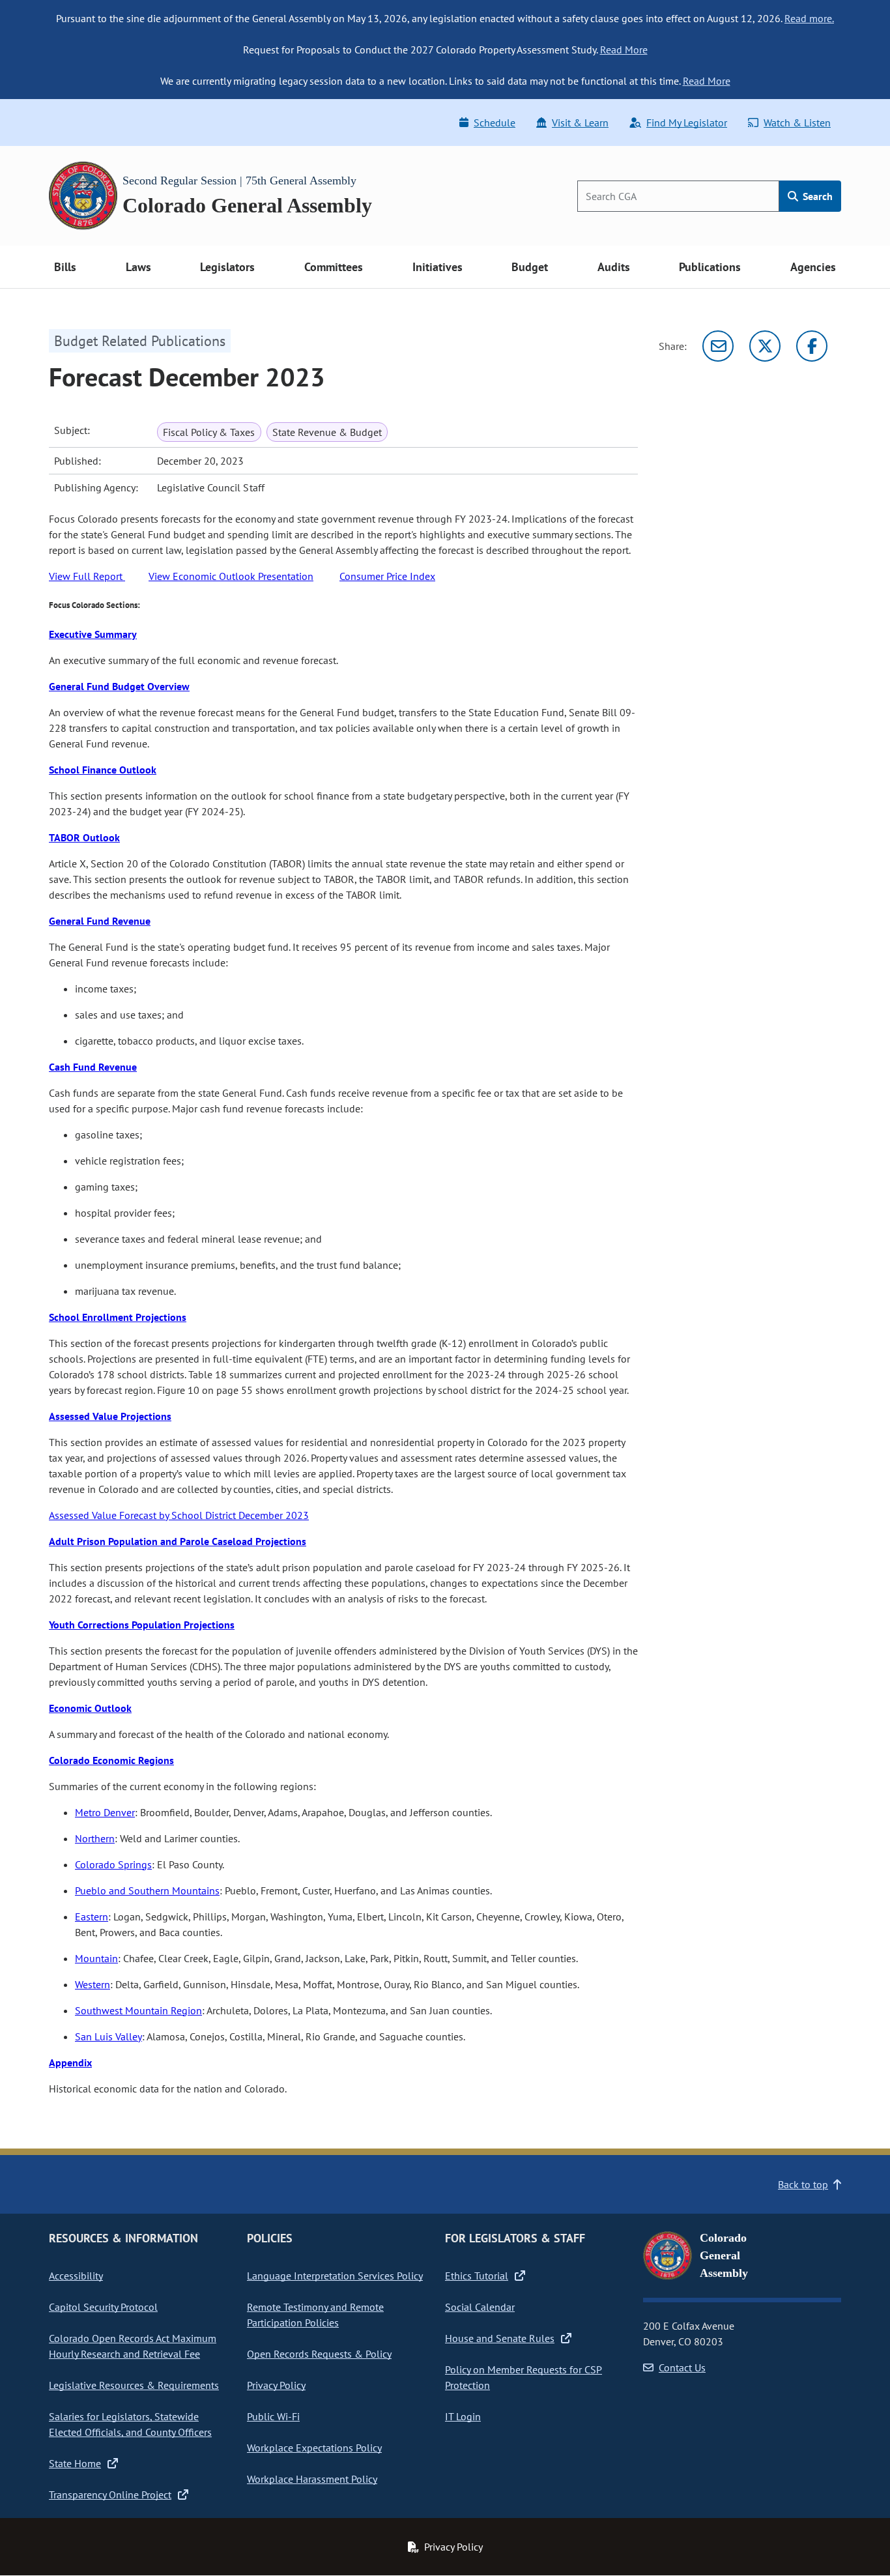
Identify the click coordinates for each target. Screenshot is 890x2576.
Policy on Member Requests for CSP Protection (524, 2377)
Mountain (96, 1958)
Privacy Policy (276, 2385)
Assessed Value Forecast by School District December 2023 (179, 1515)
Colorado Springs (113, 1864)
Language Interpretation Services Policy (335, 2276)
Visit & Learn (580, 123)
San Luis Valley (108, 2036)
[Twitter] (765, 346)
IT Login (463, 2416)
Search (816, 196)
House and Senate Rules (500, 2338)
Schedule (495, 123)
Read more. (809, 18)
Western (93, 1984)
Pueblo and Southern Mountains (147, 1890)
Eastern (92, 1917)
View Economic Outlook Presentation (231, 576)
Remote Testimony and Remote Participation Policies (315, 2315)
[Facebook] (812, 346)
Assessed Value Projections (110, 1416)
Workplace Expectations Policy (314, 2448)
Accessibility (76, 2276)
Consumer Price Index (387, 576)
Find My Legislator (687, 123)
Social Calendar (480, 2307)
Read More (624, 50)
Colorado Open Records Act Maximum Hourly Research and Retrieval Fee (133, 2346)
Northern (95, 1838)
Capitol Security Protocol (103, 2307)
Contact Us (682, 2367)
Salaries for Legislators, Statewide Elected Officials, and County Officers (130, 2424)
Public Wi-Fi (273, 2416)
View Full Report (87, 576)
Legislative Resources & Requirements (134, 2385)
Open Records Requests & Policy (319, 2354)
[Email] (718, 346)
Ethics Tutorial (477, 2276)
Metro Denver (105, 1812)
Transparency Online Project (110, 2495)
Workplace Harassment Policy (312, 2479)
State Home (75, 2463)
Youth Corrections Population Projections (142, 1625)
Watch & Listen (797, 123)
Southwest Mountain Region (138, 2010)
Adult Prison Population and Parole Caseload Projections (178, 1541)
